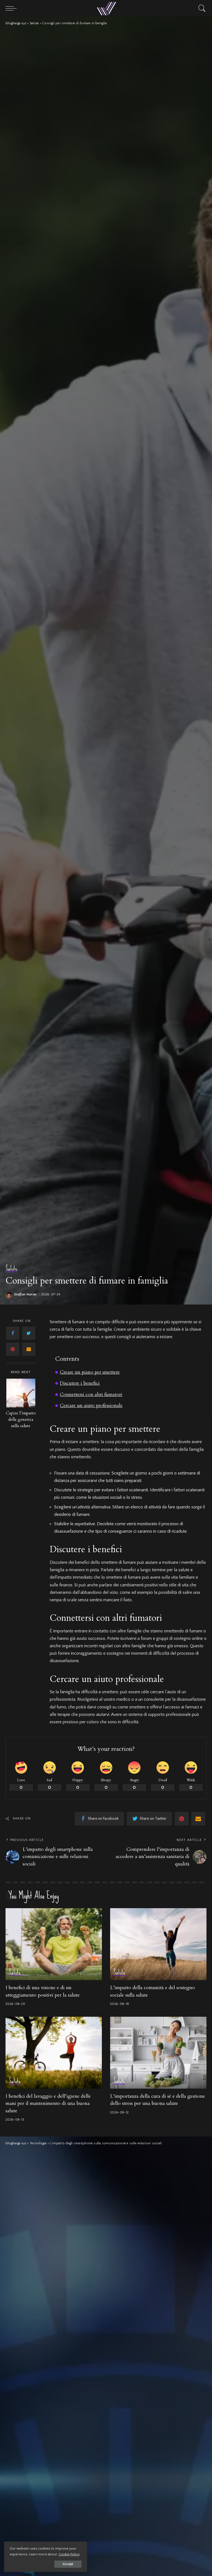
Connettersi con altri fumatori (91, 1394)
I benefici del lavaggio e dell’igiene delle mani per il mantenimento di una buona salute (48, 2103)
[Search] (201, 8)
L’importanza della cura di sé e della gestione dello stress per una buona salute (158, 2100)
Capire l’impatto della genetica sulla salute (21, 1420)
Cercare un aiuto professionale (91, 1406)
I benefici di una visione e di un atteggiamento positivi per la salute (43, 1991)
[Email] (29, 1349)
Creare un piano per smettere (90, 1372)
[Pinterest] (13, 1349)
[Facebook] (13, 1333)
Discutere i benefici (80, 1383)
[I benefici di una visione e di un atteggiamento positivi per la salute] (54, 1944)
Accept (68, 2564)
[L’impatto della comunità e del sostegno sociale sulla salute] (158, 1944)
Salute (11, 1269)
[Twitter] (29, 1333)
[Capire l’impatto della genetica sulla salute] (21, 1393)
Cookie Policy (69, 2554)
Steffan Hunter (26, 1295)
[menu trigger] (12, 8)
